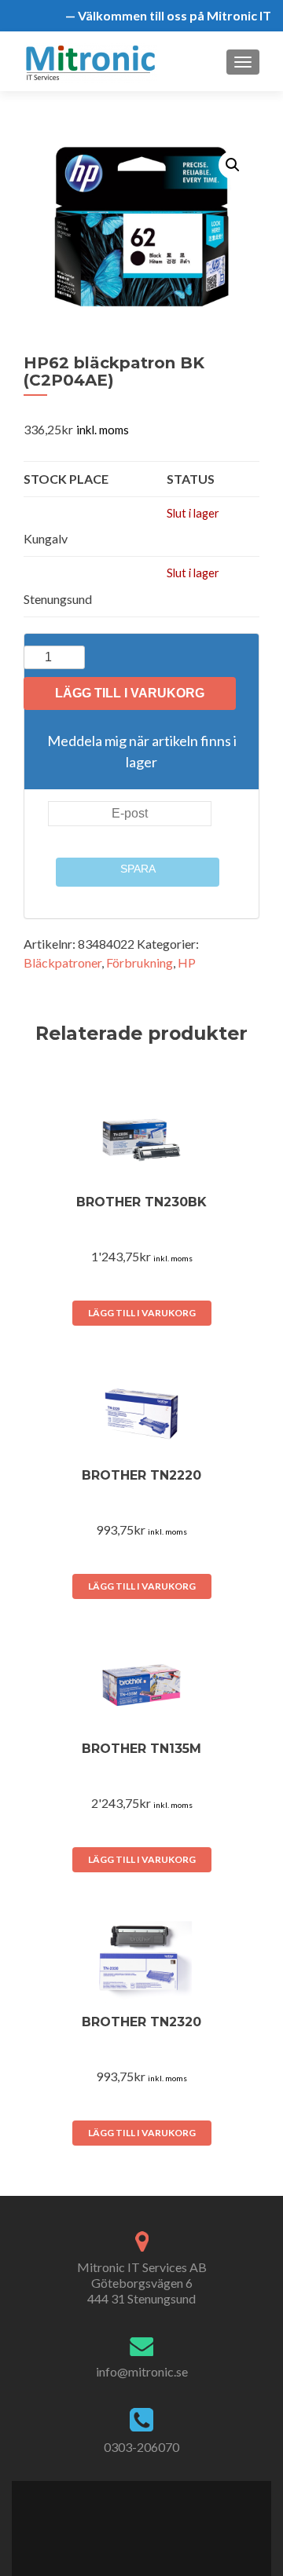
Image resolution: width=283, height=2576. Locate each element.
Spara (138, 869)
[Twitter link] (132, 2519)
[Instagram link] (166, 2519)
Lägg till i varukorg (130, 693)
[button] (233, 165)
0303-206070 (141, 2447)
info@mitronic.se (142, 2371)
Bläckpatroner (62, 962)
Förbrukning (140, 962)
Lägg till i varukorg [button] (142, 1313)
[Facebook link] (116, 2519)
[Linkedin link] (149, 2519)
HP (187, 962)
